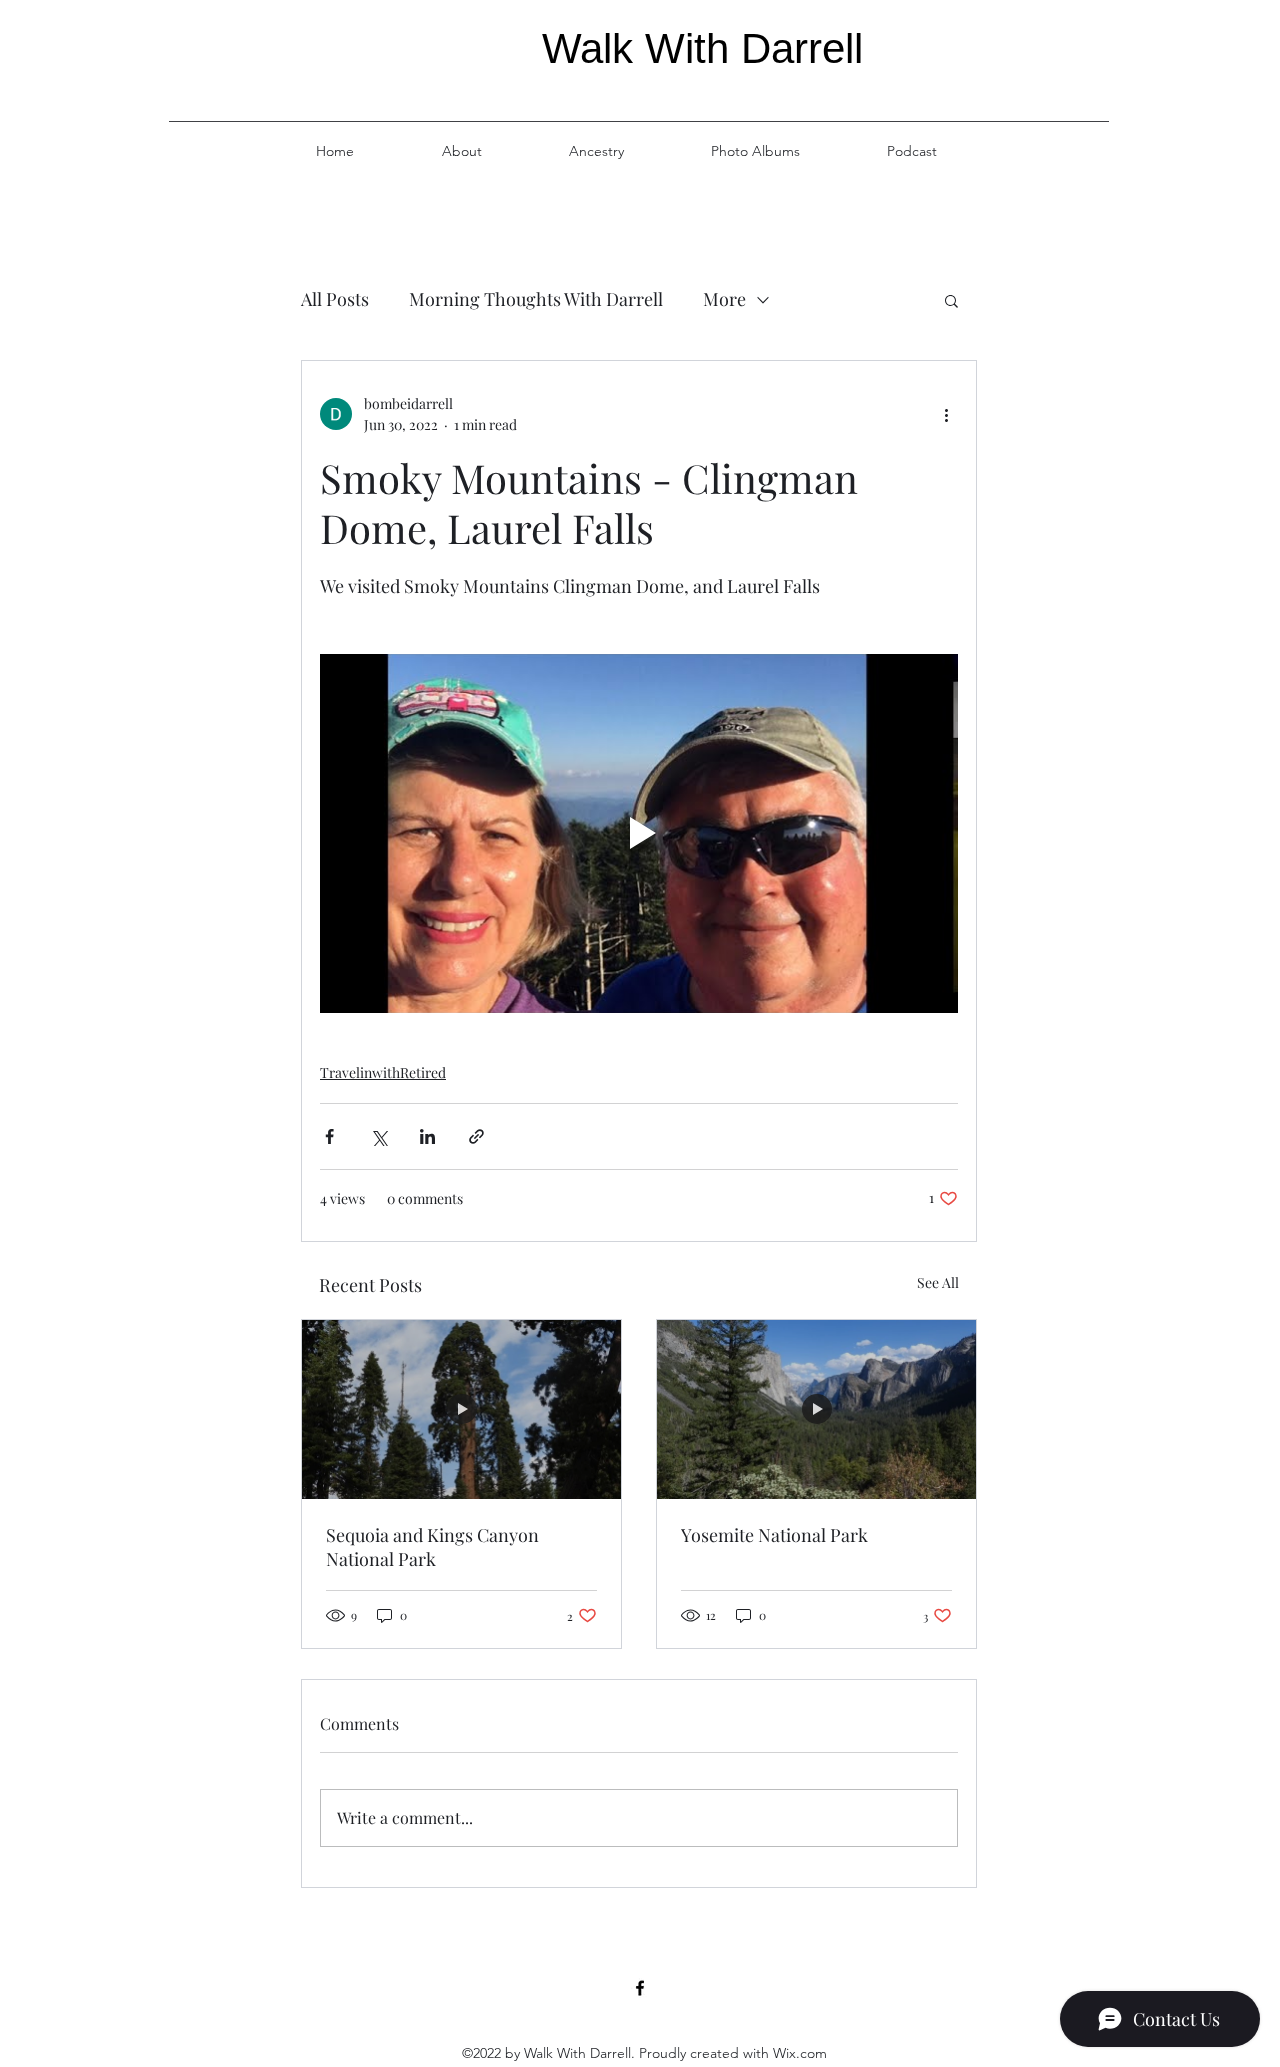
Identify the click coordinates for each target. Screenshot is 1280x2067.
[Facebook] (640, 1988)
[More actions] (946, 414)
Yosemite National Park (774, 1535)
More (724, 299)
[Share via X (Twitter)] (378, 1136)
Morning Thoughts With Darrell (536, 299)
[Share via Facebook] (329, 1136)
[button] (951, 300)
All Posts (335, 299)
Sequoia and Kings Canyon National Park (432, 1547)
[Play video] (639, 833)
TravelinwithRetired (383, 1072)
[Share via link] (476, 1136)
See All (938, 1282)
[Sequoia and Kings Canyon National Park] (461, 1409)
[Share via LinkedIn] (427, 1136)
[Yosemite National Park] (816, 1409)
